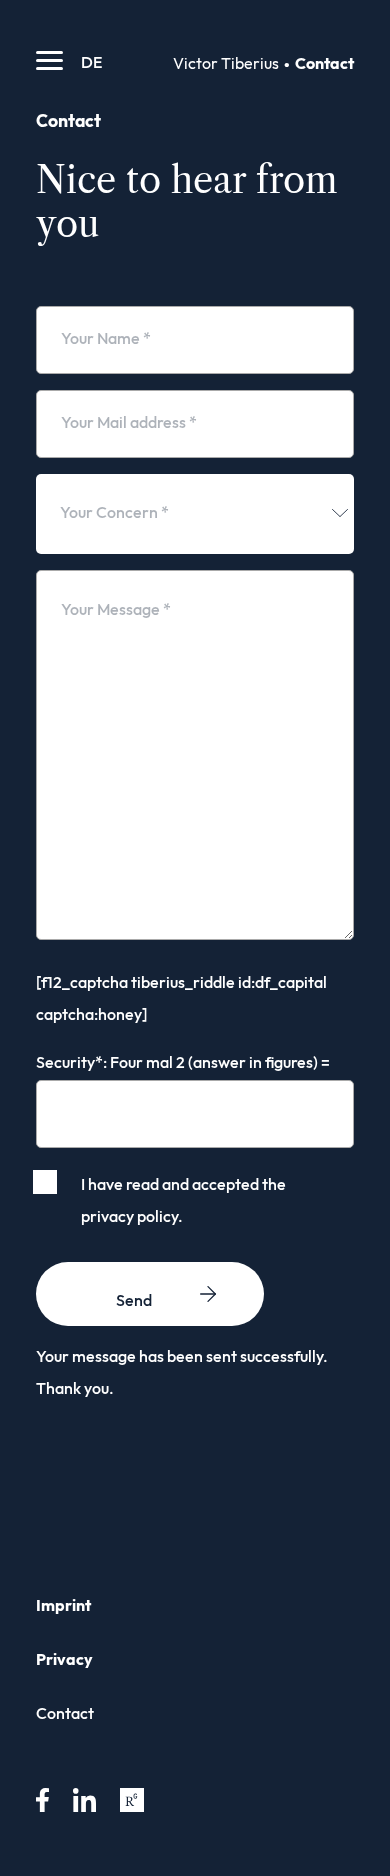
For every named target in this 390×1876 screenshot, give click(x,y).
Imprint (63, 1606)
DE (91, 63)
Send (134, 1301)
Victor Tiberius (226, 64)
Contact (65, 1714)
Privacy (64, 1660)
